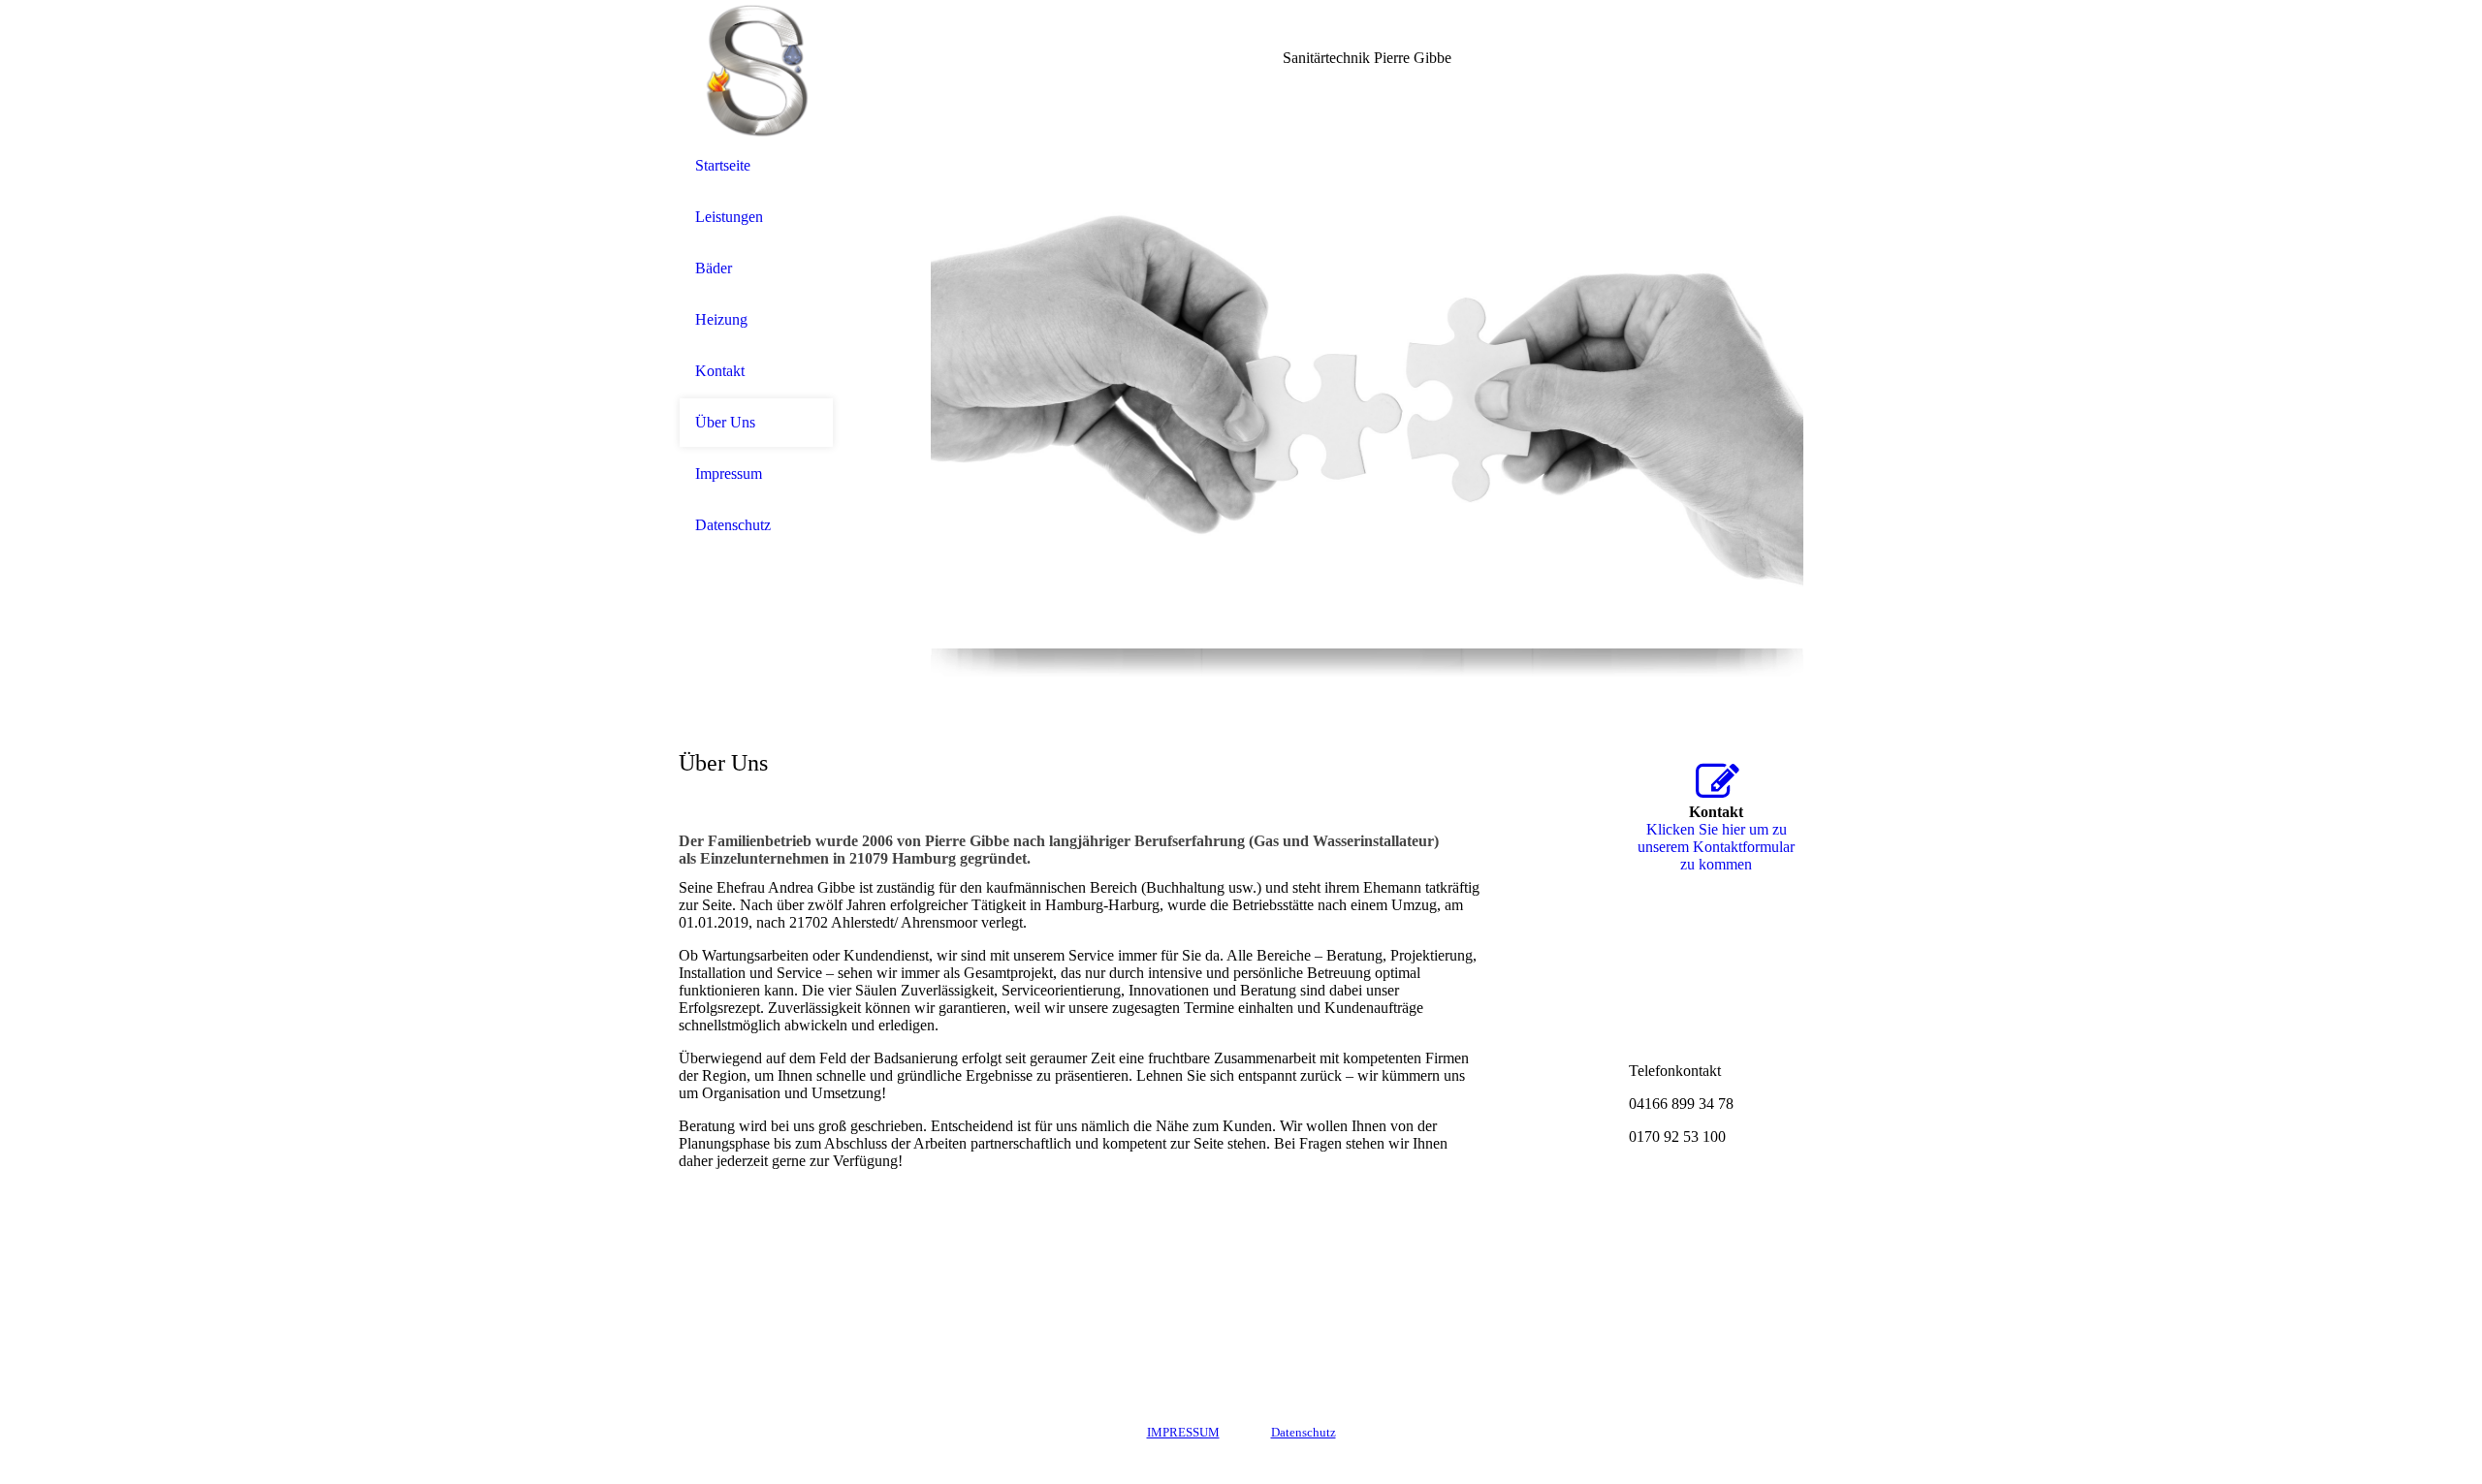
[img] (756, 70)
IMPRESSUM (1183, 1432)
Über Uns (725, 422)
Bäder (714, 268)
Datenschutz (733, 525)
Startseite (723, 165)
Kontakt (720, 371)
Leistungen (729, 217)
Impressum (729, 474)
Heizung (721, 319)
